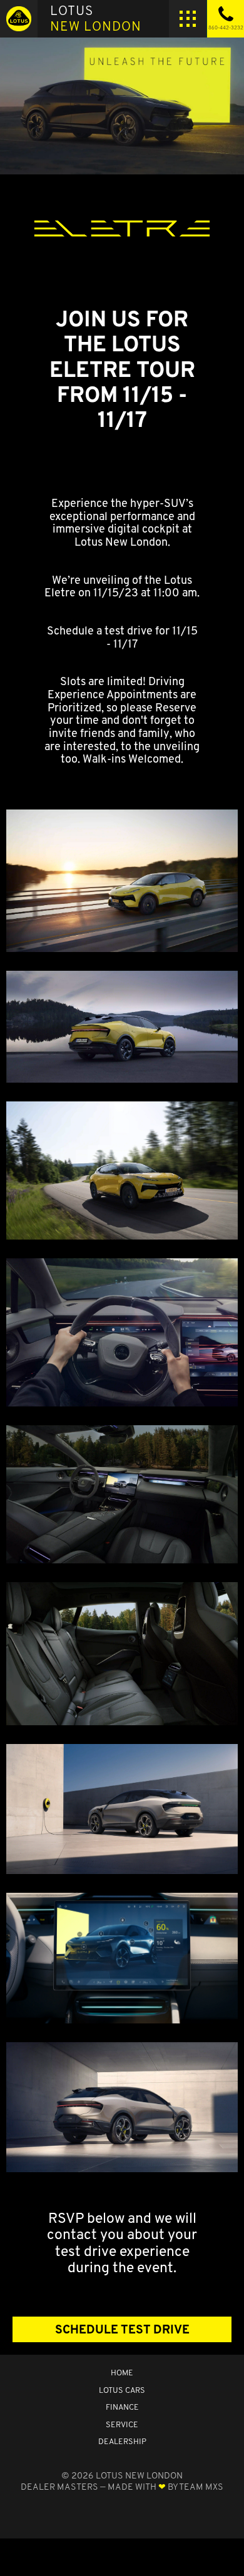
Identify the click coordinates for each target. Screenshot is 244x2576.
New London (96, 18)
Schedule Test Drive (122, 2329)
